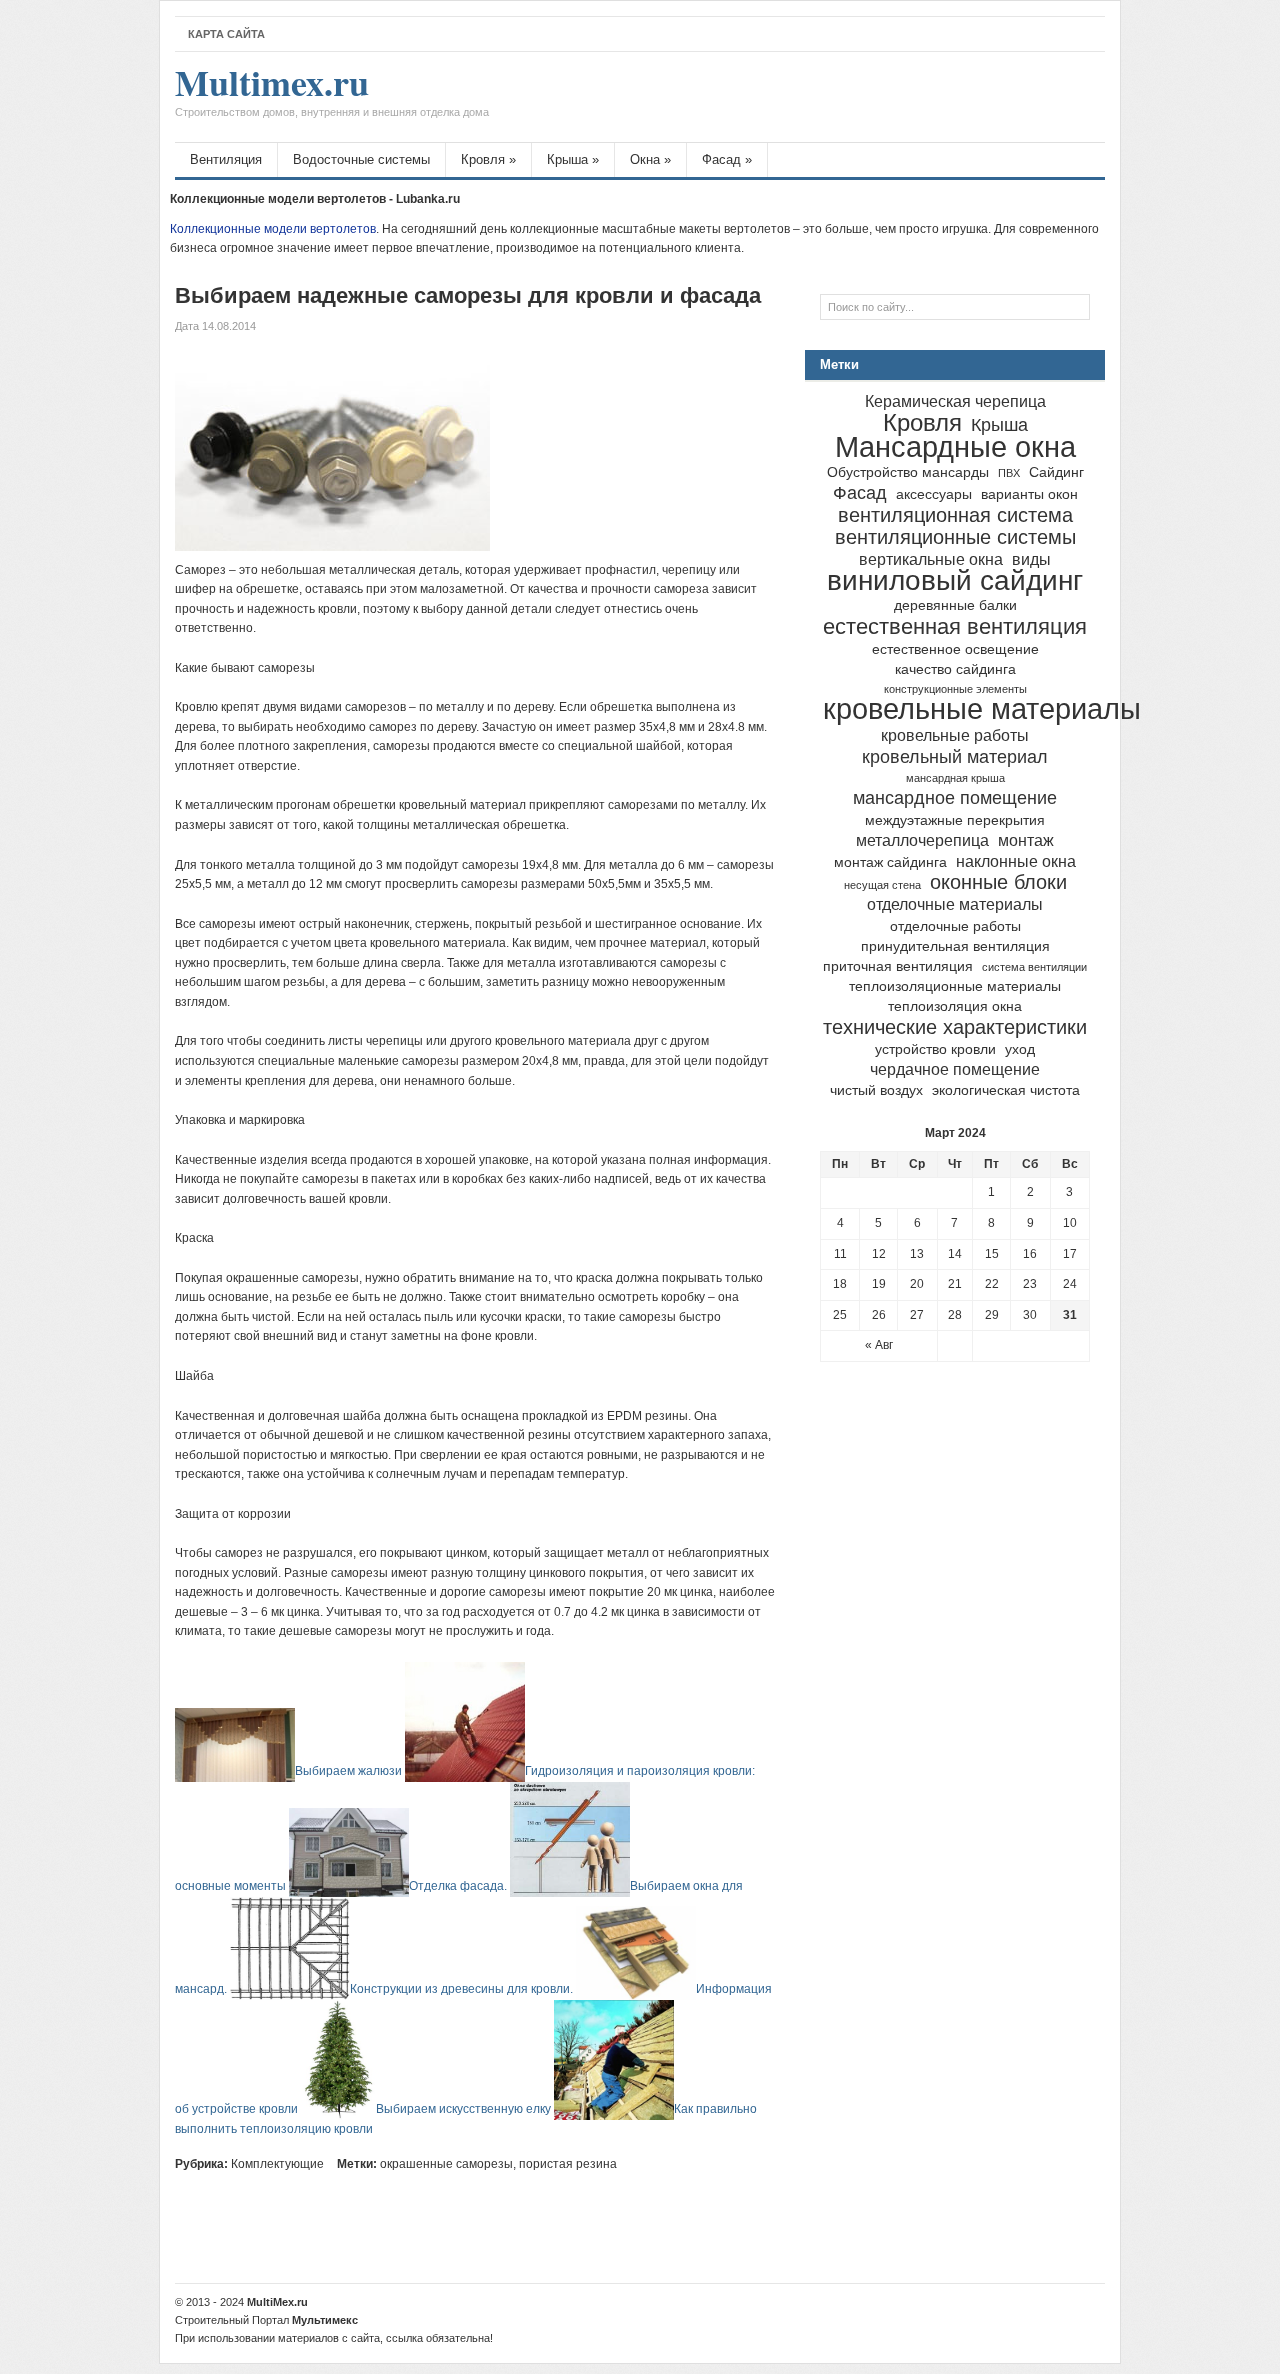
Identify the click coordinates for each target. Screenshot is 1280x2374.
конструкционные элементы (955, 689)
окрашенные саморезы (446, 2164)
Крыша (573, 159)
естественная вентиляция (955, 626)
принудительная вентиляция (955, 946)
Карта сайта (226, 34)
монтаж (1026, 840)
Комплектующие (277, 2164)
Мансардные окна (955, 446)
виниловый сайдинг (955, 580)
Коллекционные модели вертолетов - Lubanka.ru (315, 199)
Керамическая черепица (955, 401)
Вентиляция (226, 159)
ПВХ (1009, 473)
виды (1031, 559)
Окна (650, 159)
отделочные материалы (955, 904)
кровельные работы (955, 735)
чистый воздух (876, 1090)
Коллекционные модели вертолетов (273, 229)
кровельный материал (955, 756)
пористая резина (568, 2164)
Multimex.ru (332, 92)
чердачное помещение (955, 1069)
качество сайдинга (955, 669)
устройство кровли (935, 1049)
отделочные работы (955, 926)
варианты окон (1029, 494)
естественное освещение (955, 649)
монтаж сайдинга (890, 862)
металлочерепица (922, 840)
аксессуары (934, 494)
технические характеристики (955, 1027)
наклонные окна (1016, 861)
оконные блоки (998, 882)
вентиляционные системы (955, 537)
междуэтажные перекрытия (955, 820)
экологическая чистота (1006, 1090)
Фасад (727, 159)
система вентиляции (1034, 967)
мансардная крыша (955, 778)
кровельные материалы (982, 708)
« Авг (879, 1345)
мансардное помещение (955, 797)
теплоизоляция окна (955, 1006)
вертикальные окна (931, 559)
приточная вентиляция (898, 966)
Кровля (488, 159)
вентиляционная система (955, 515)
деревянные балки (955, 605)
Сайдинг (1056, 472)
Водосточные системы (361, 159)
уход (1020, 1049)
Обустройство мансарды (908, 472)
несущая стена (882, 885)
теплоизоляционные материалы (955, 986)
